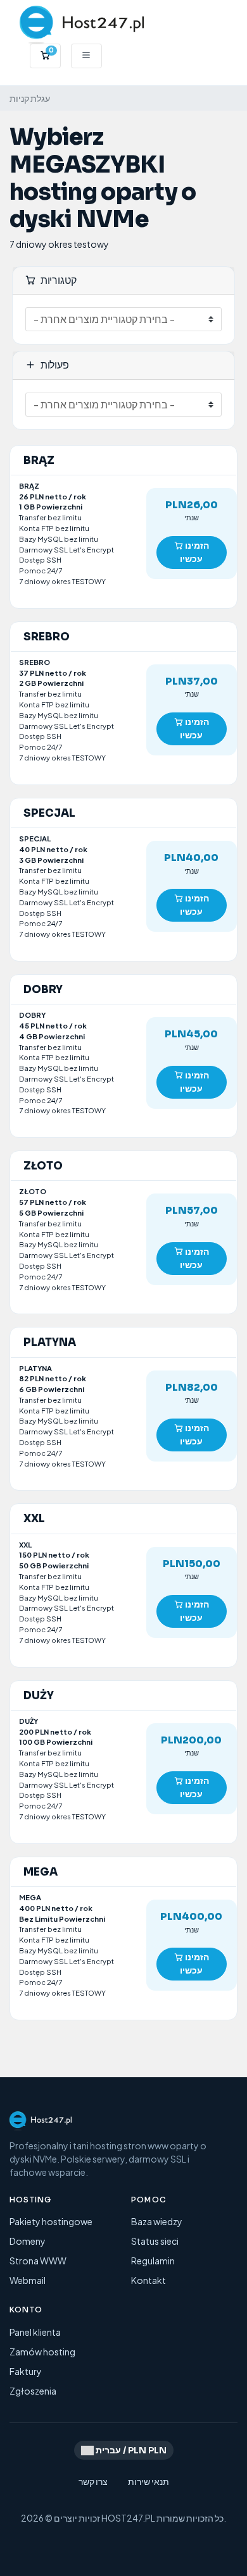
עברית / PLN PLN (130, 2450)
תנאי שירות (149, 2481)
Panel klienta (35, 2332)
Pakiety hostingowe (51, 2221)
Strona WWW (38, 2261)
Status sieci (155, 2241)
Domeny (28, 2241)
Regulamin (153, 2261)
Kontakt (149, 2280)
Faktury (26, 2371)
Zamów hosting (42, 2352)
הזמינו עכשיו (194, 552)
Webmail (28, 2280)
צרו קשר (93, 2481)
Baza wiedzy (157, 2221)
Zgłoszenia (33, 2391)
